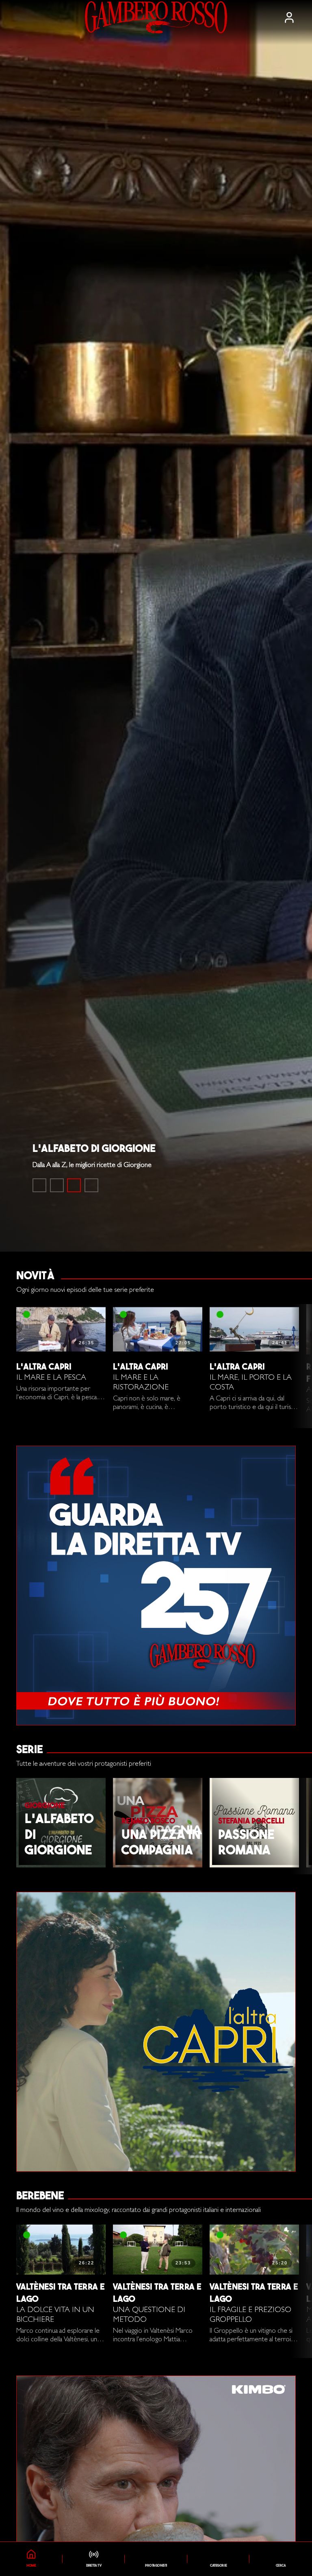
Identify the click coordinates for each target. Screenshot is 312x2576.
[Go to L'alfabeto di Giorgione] (74, 1185)
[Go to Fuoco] (91, 1185)
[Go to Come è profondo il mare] (39, 1185)
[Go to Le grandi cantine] (57, 1185)
